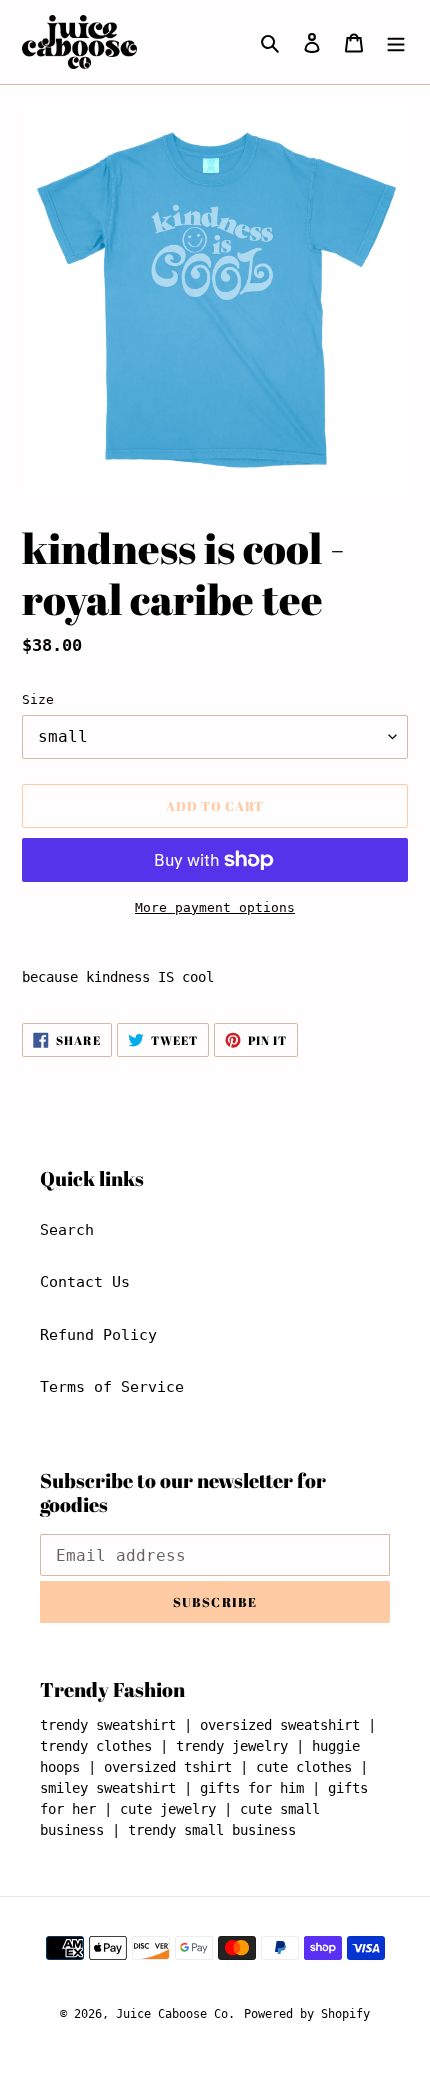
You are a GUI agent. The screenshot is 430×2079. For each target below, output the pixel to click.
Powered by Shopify (307, 2014)
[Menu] (396, 42)
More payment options (215, 907)
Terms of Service (112, 1387)
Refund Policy (98, 1335)
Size (38, 699)
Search (67, 1230)
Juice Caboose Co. (175, 2014)
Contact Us (85, 1282)
